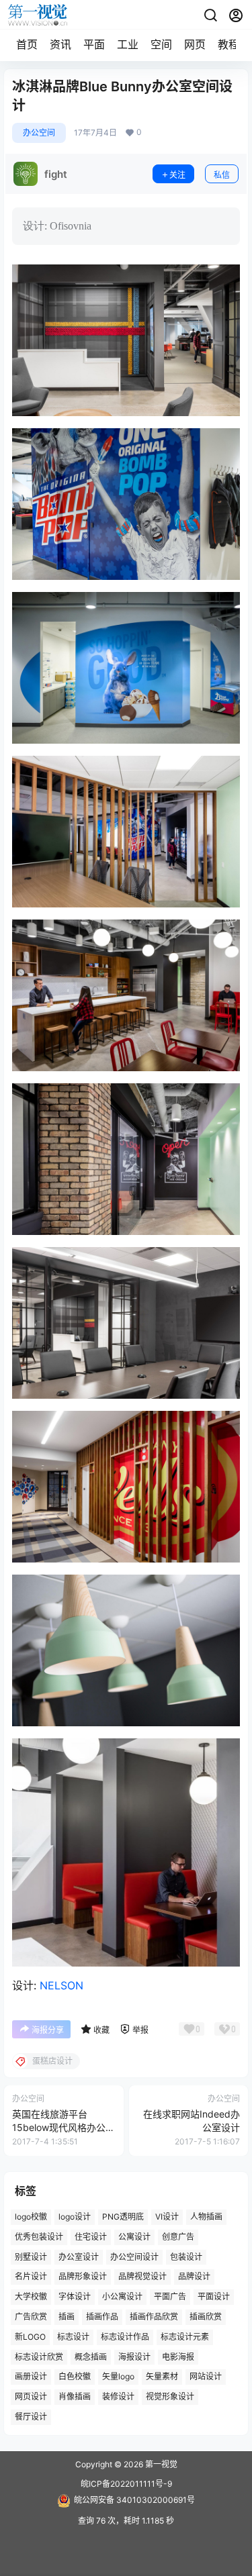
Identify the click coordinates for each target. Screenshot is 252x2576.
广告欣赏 (31, 2317)
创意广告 (178, 2237)
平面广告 (170, 2296)
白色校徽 (75, 2377)
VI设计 (167, 2217)
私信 (222, 175)
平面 (94, 44)
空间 (161, 44)
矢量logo (118, 2377)
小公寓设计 (122, 2296)
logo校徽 (31, 2217)
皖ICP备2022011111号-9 (126, 2484)
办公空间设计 (134, 2257)
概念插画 (91, 2357)
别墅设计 (31, 2257)
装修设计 (118, 2396)
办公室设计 (79, 2257)
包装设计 (186, 2257)
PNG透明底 (123, 2217)
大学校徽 (31, 2296)
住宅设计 (91, 2237)
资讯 (60, 44)
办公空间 (39, 133)
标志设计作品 (125, 2337)
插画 (67, 2317)
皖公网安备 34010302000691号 (134, 2500)
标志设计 (73, 2337)
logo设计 (75, 2217)
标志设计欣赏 (39, 2357)
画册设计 (31, 2377)
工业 (128, 44)
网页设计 (31, 2396)
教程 (228, 44)
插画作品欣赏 (154, 2317)
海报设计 (134, 2357)
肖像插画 (75, 2396)
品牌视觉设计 (142, 2277)
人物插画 (206, 2217)
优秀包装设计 (39, 2237)
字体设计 (75, 2296)
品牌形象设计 (83, 2277)
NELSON (61, 1985)
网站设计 (206, 2377)
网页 (195, 44)
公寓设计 (134, 2237)
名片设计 (31, 2277)
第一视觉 (160, 2464)
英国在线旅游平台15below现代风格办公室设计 (64, 2127)
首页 (27, 44)
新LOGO (30, 2337)
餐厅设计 (31, 2417)
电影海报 (178, 2357)
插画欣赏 (206, 2317)
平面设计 (214, 2296)
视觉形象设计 (170, 2396)
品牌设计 (194, 2277)
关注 (177, 175)
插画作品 (102, 2317)
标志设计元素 (185, 2337)
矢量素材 (162, 2377)
